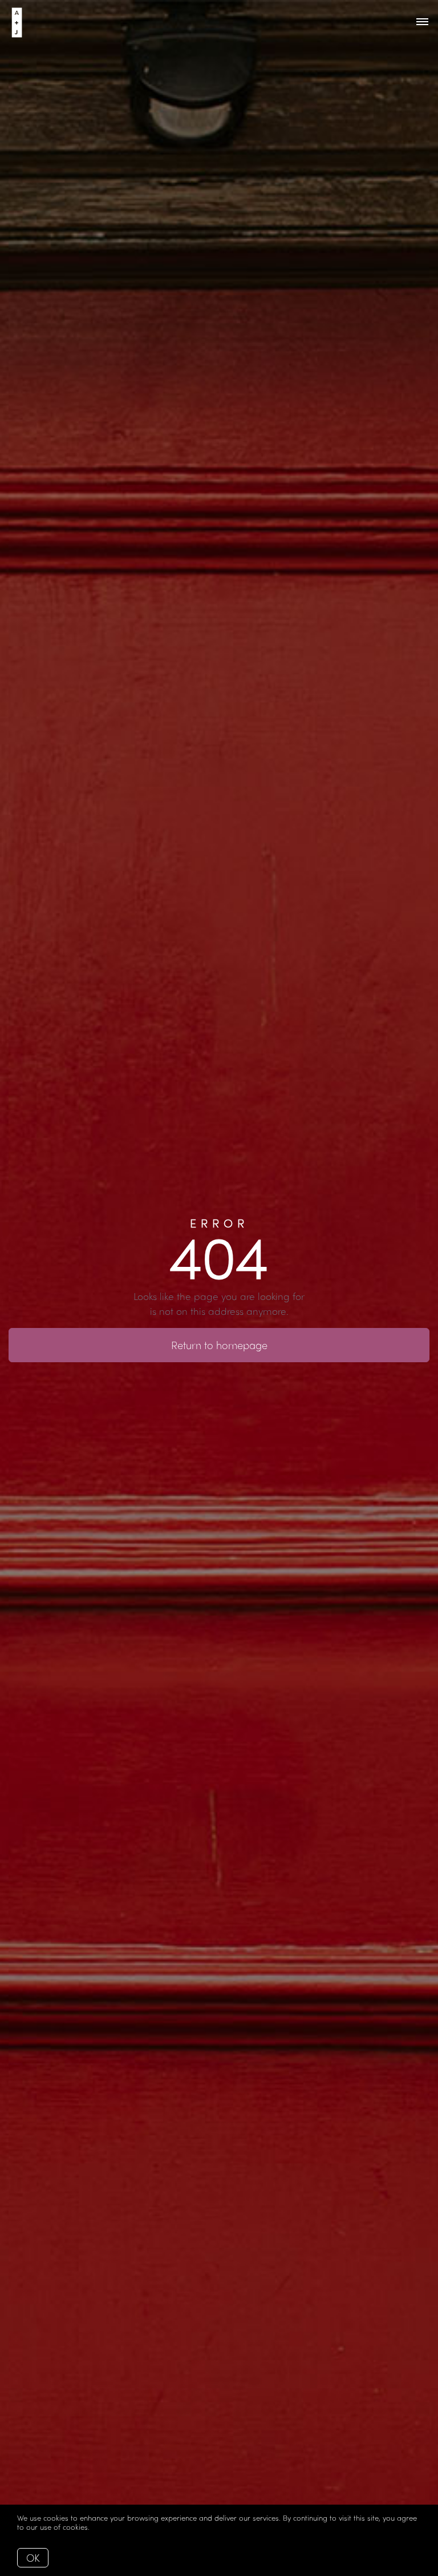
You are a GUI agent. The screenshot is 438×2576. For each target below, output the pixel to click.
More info (108, 2527)
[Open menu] (422, 22)
